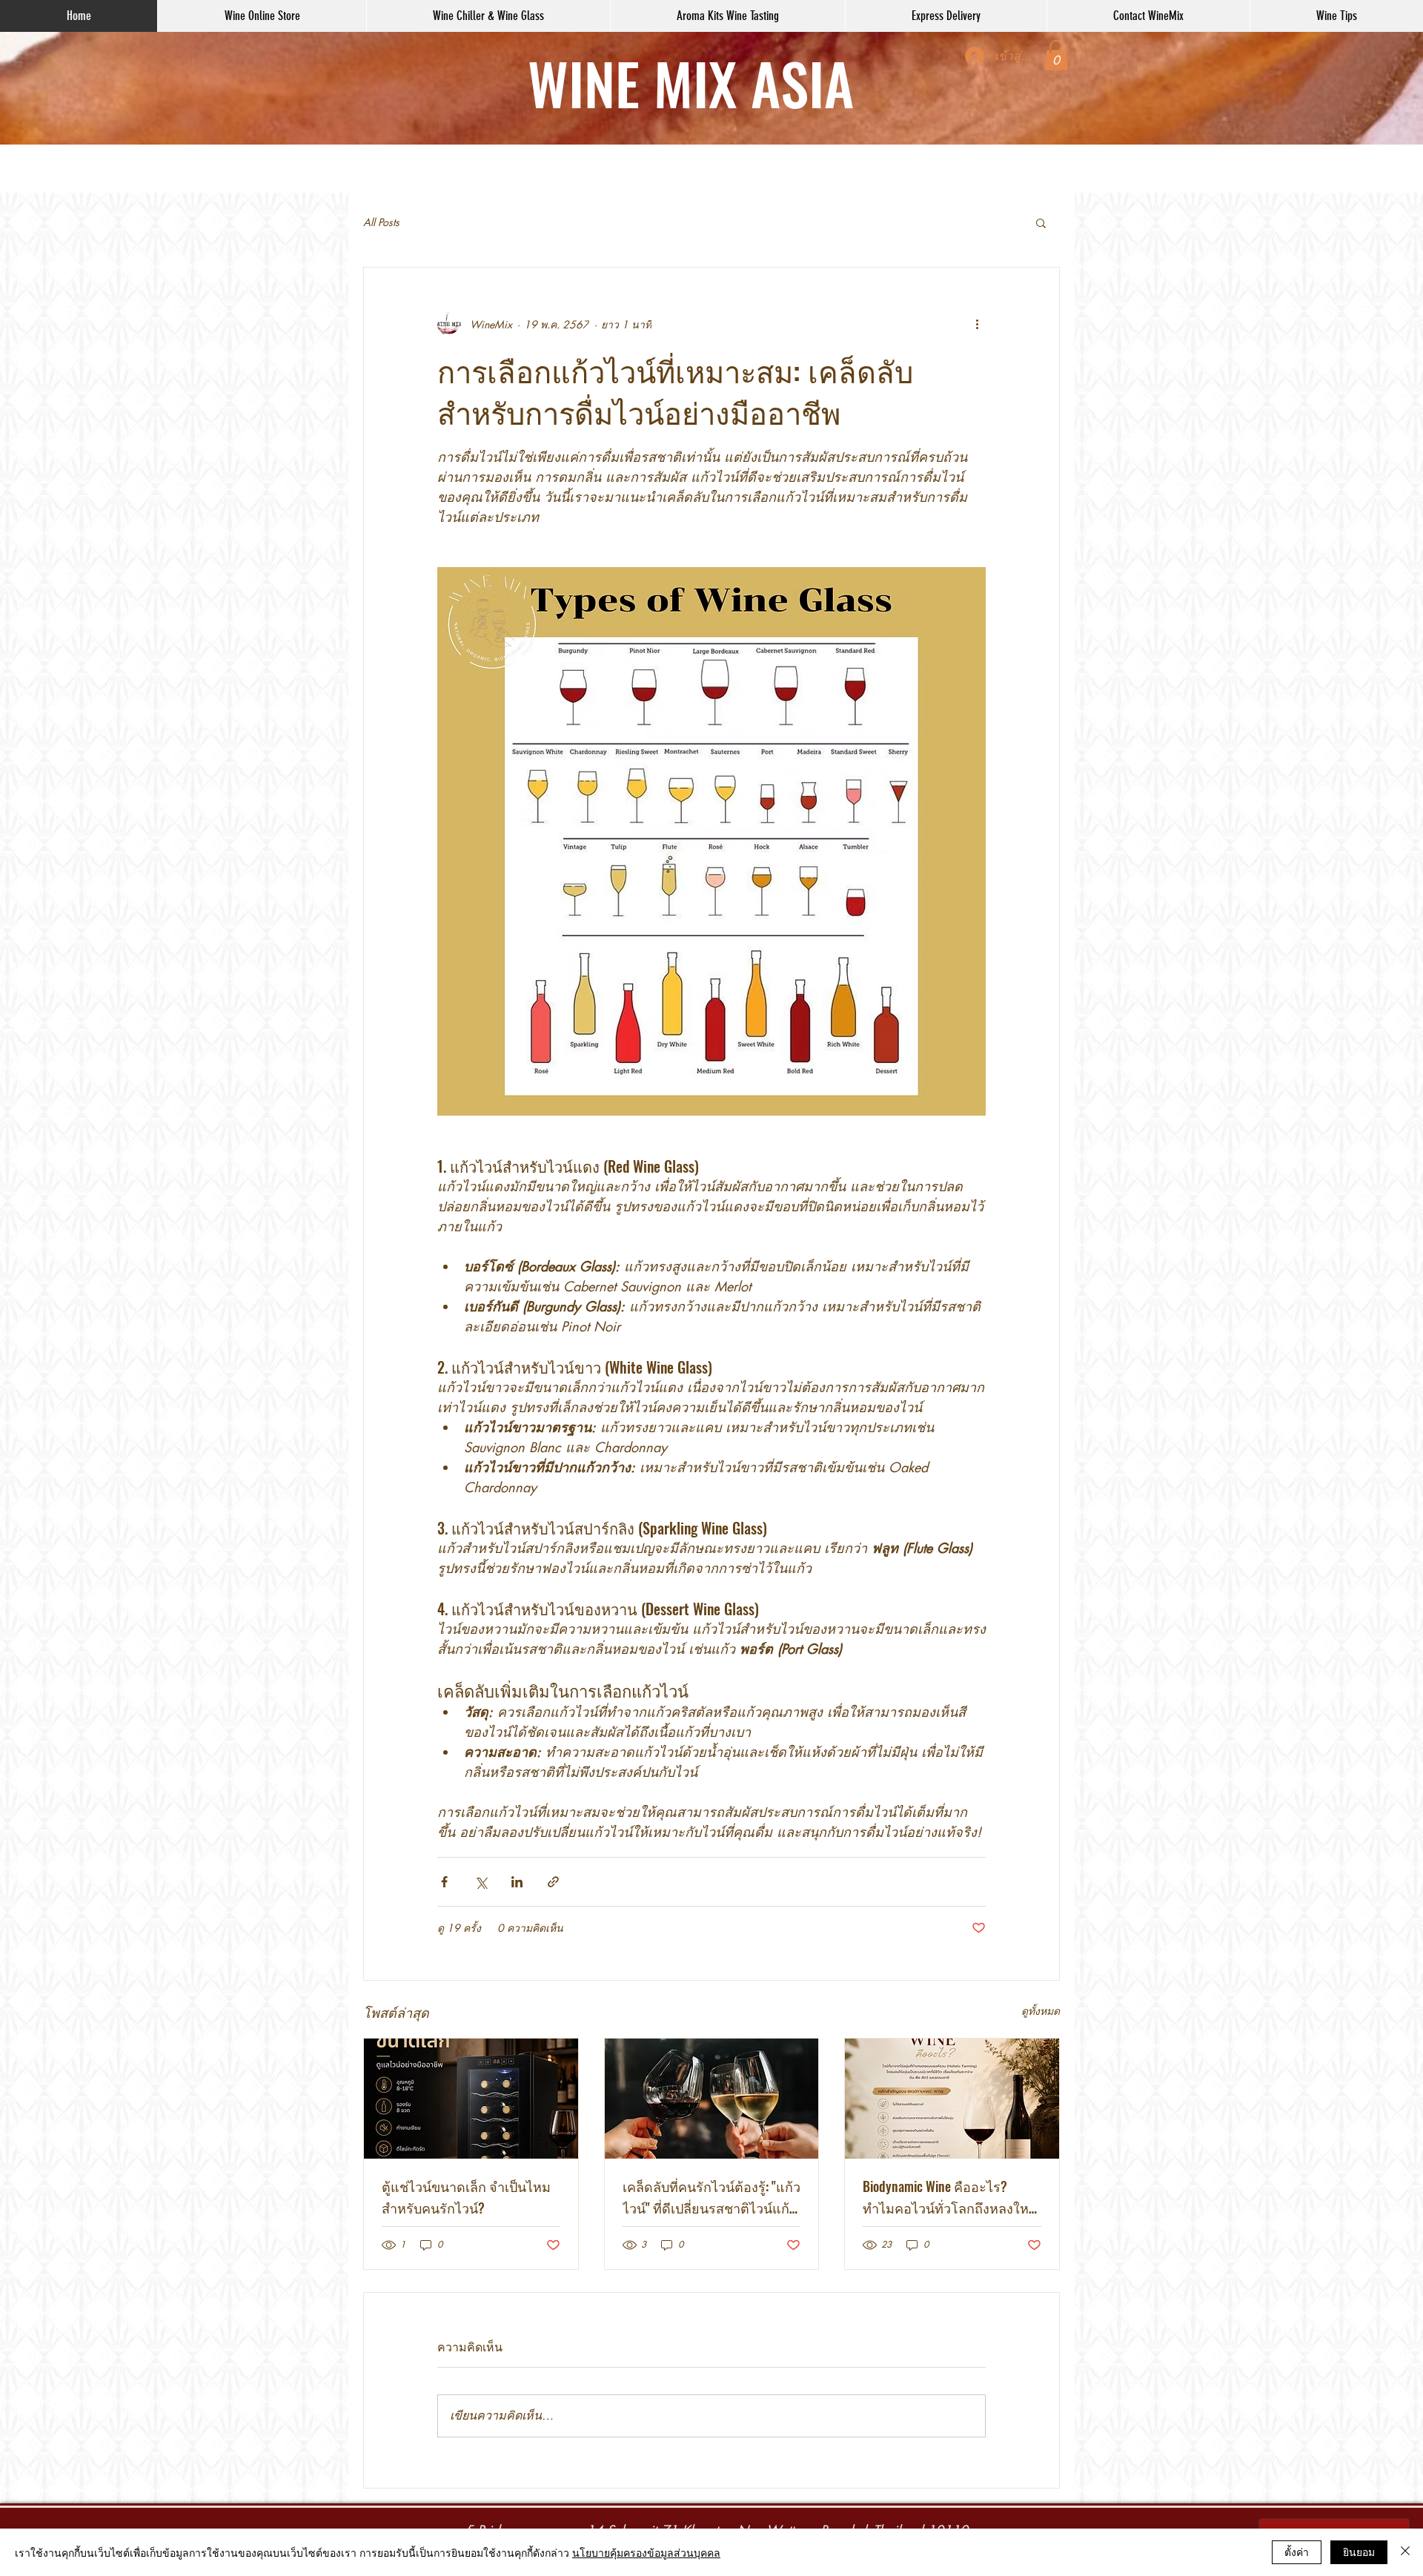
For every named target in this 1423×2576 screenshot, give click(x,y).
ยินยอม (1359, 2552)
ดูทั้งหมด (1041, 2011)
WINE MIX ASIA (691, 82)
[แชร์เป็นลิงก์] (553, 1882)
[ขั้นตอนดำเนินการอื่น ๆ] (977, 324)
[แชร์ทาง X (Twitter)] (481, 1882)
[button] (1056, 55)
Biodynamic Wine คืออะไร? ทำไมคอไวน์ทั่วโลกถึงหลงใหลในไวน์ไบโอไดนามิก (950, 2198)
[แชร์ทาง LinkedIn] (517, 1882)
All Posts (381, 222)
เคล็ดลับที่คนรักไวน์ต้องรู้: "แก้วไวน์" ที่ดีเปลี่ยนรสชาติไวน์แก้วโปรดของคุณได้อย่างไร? (711, 2198)
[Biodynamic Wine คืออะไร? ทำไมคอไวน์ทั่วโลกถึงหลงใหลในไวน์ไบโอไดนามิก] (952, 2099)
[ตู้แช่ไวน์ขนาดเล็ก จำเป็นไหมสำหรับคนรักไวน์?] (471, 2099)
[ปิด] (1405, 2552)
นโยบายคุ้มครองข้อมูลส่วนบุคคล (646, 2552)
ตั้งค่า (1297, 2552)
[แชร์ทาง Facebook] (444, 1882)
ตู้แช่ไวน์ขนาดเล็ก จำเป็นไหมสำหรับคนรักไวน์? (466, 2197)
